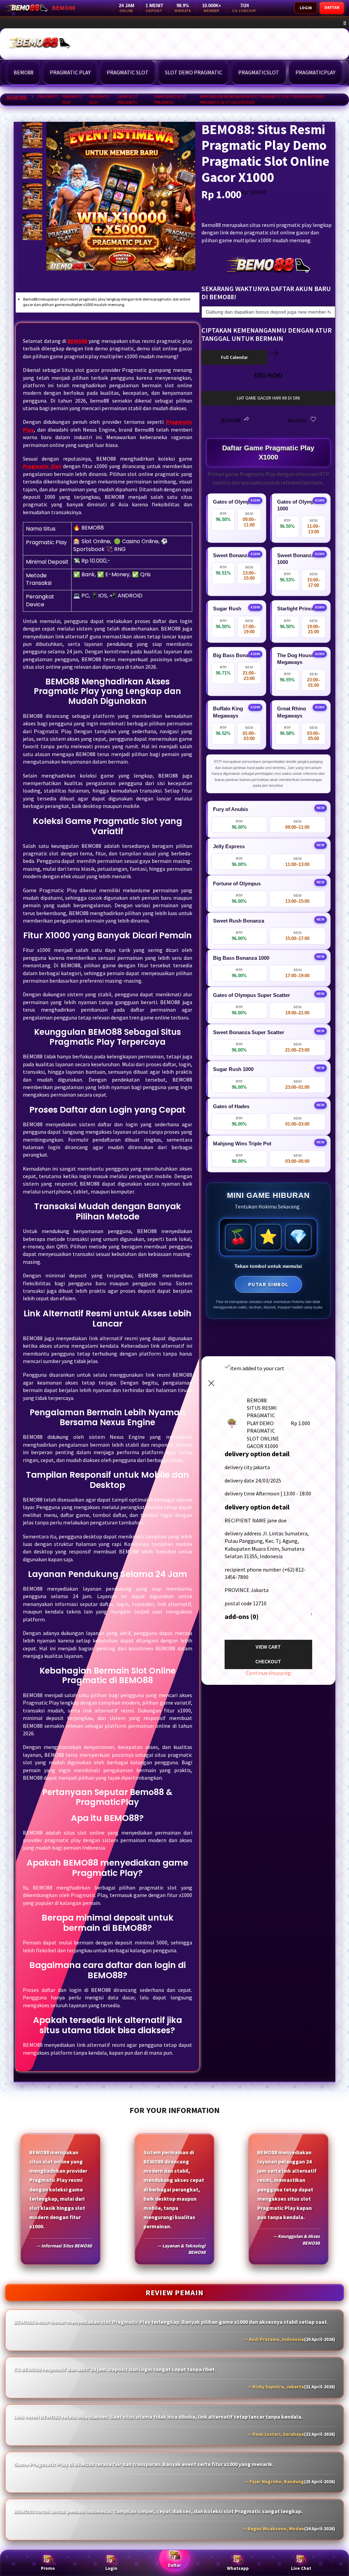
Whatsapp (238, 2568)
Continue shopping (268, 1673)
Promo (48, 2568)
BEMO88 (17, 98)
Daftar (174, 2565)
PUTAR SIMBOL (268, 1284)
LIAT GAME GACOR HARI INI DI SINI (268, 398)
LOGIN (306, 8)
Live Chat (301, 2568)
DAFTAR (332, 7)
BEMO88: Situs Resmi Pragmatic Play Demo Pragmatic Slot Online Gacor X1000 (147, 23)
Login (111, 2568)
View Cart (268, 1647)
